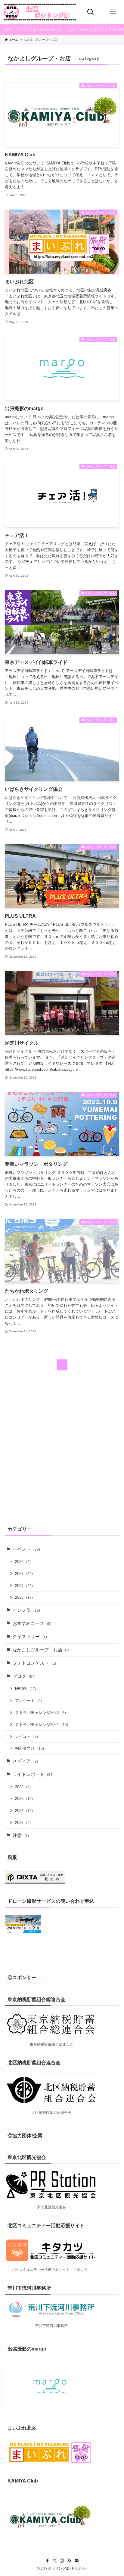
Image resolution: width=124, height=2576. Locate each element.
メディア (25, 1761)
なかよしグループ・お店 (42, 1650)
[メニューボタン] (113, 12)
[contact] (76, 2561)
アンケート (28, 1701)
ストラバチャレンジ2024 (42, 1725)
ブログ (24, 1676)
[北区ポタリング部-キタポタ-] (40, 12)
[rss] (69, 2561)
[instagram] (62, 2561)
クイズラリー (30, 1637)
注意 (21, 1835)
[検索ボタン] (91, 12)
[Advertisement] (62, 1452)
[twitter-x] (55, 2561)
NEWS (26, 1689)
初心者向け (29, 1748)
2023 (24, 1574)
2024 (24, 1586)
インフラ (26, 1610)
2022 (23, 1562)
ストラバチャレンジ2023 (40, 1713)
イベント (26, 1549)
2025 (24, 1597)
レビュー (26, 1736)
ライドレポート (33, 1774)
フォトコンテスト (34, 1663)
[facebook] (48, 2561)
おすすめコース (32, 1623)
